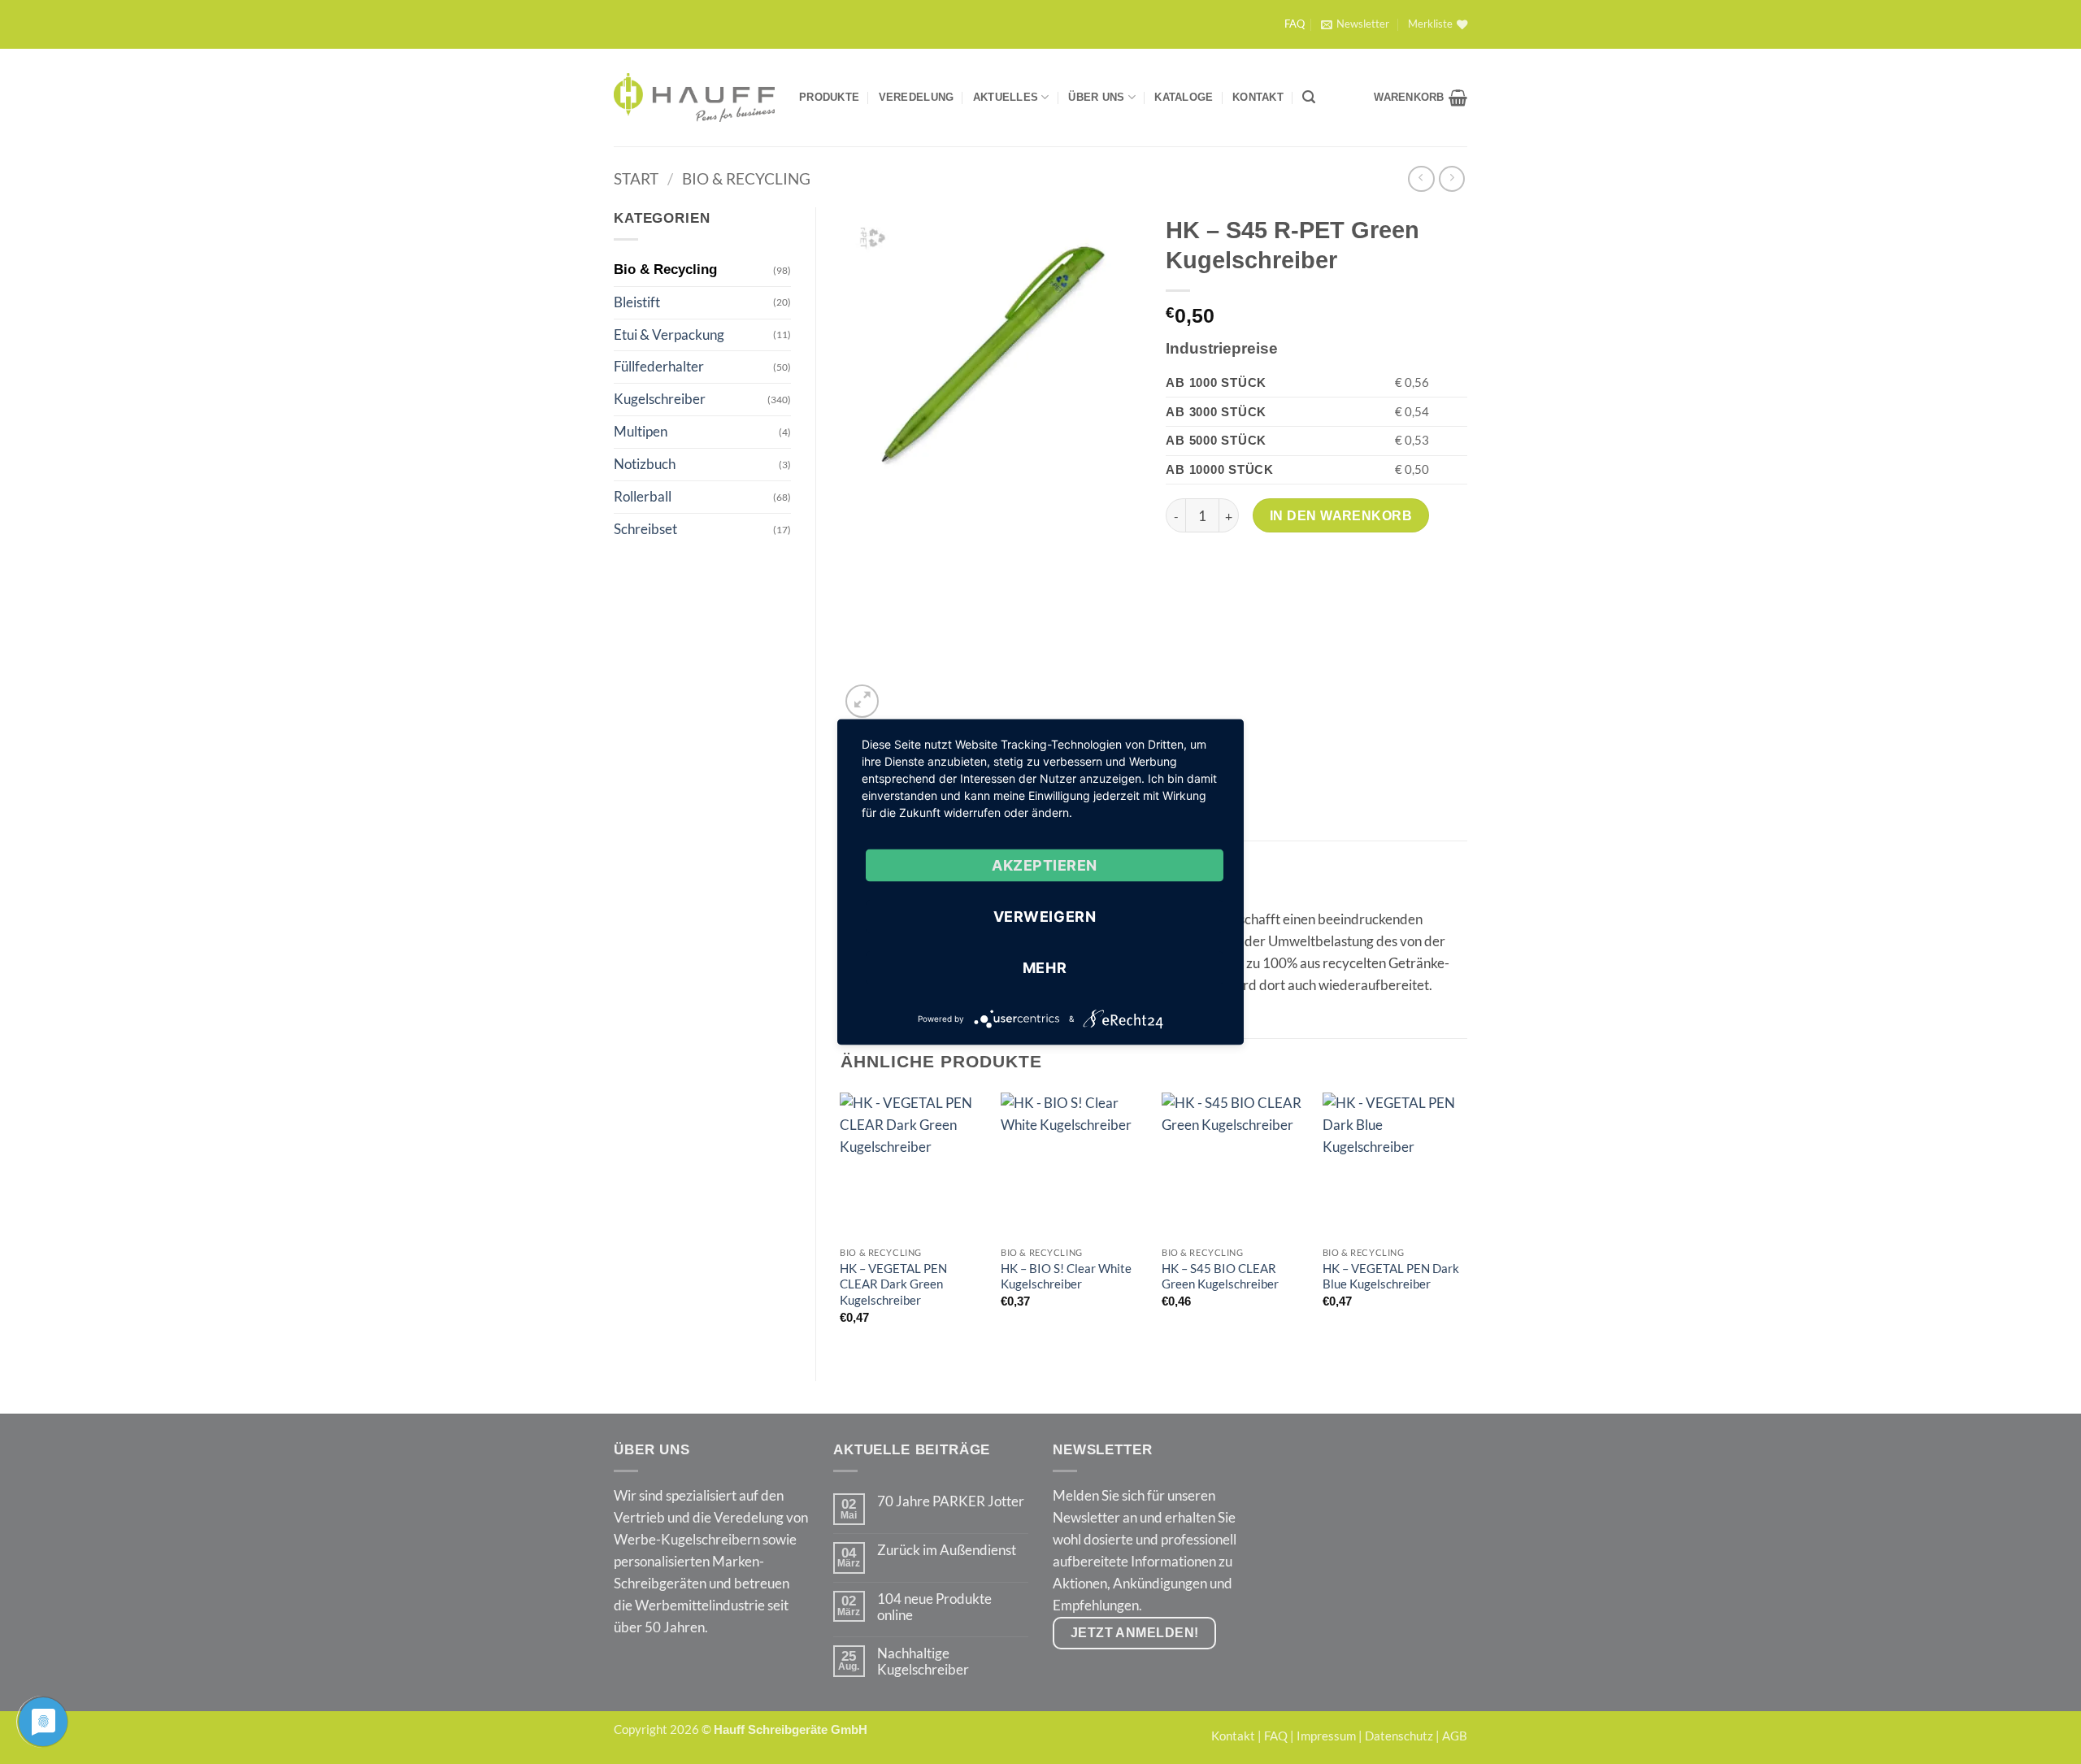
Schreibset (645, 529)
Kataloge (1184, 97)
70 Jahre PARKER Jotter (951, 1501)
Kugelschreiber (660, 399)
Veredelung (917, 97)
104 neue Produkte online (934, 1607)
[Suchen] (1309, 97)
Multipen (641, 431)
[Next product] (1421, 179)
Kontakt (1258, 97)
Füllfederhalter (659, 366)
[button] (1355, 24)
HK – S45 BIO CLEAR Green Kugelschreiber (1220, 1276)
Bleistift (637, 302)
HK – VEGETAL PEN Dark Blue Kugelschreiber (1391, 1276)
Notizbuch (645, 464)
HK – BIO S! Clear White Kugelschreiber (1066, 1276)
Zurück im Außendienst (947, 1550)
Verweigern (1045, 917)
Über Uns (1096, 97)
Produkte (829, 97)
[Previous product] (1452, 179)
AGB (1455, 1736)
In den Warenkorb (1341, 515)
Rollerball (643, 496)
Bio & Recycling (746, 178)
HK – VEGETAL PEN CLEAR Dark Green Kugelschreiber (893, 1284)
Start (636, 178)
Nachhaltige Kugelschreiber (923, 1662)
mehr (1045, 968)
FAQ (1295, 24)
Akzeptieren (1045, 865)
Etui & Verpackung (669, 335)
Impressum (1326, 1736)
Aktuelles (1006, 97)
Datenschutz (1399, 1736)
